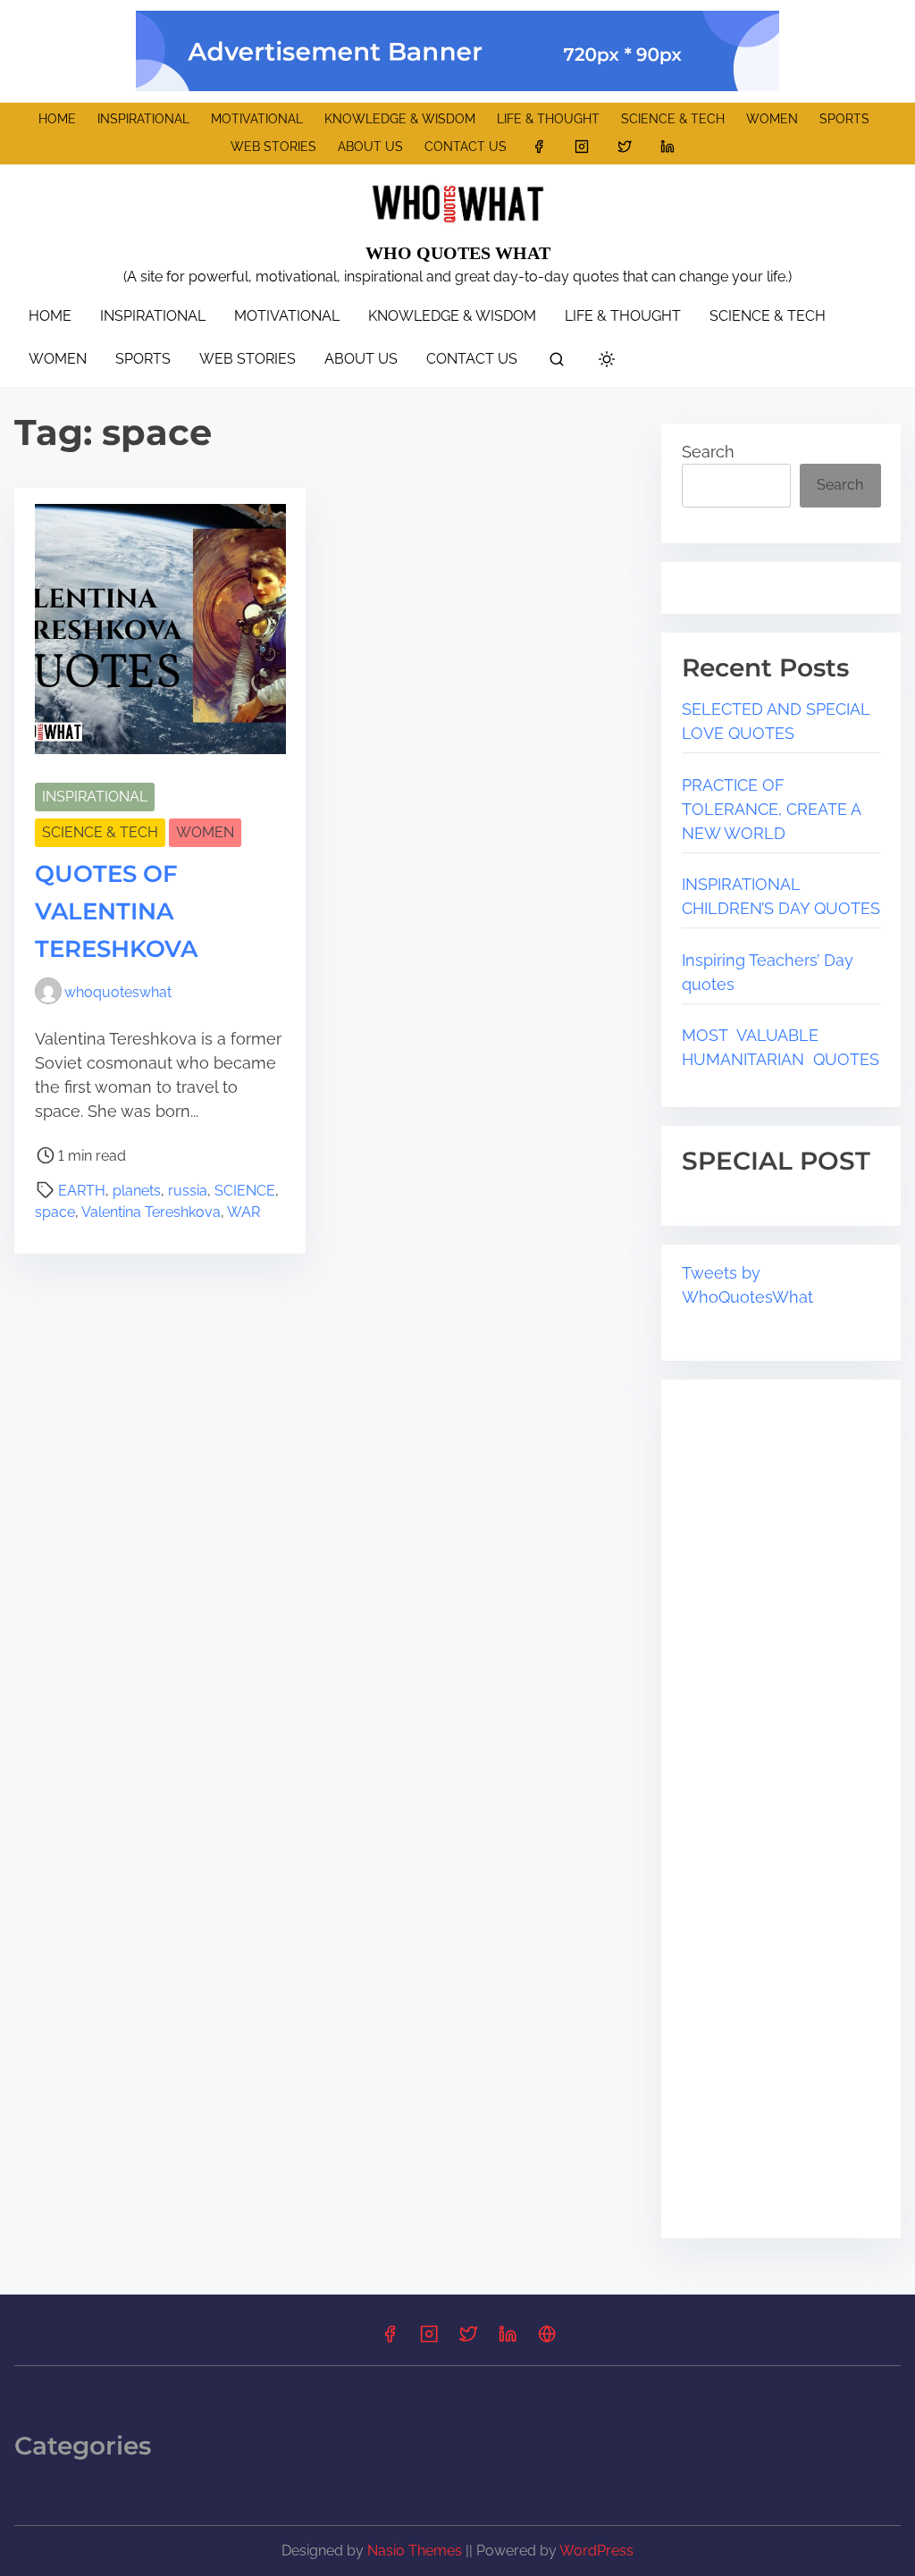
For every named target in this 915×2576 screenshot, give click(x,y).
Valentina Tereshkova (151, 1212)
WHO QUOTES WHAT (458, 253)
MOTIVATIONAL (257, 119)
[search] (557, 362)
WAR (243, 1212)
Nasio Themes (416, 2551)
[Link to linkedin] (667, 147)
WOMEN (772, 119)
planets (137, 1191)
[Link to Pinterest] (547, 2340)
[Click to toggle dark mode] (607, 361)
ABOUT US (370, 147)
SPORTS (844, 119)
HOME (57, 119)
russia (188, 1191)
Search (708, 452)
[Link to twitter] (625, 147)
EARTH (82, 1191)
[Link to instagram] (582, 147)
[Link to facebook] (539, 147)
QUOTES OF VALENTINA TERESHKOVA (116, 911)
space (55, 1212)
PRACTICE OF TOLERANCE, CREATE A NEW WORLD (771, 809)
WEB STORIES (273, 147)
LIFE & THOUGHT (548, 119)
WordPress (596, 2551)
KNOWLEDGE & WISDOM (400, 119)
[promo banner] (457, 51)
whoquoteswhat (118, 992)
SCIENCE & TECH (673, 119)
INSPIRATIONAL (143, 119)
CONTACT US (466, 147)
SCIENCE (245, 1191)
